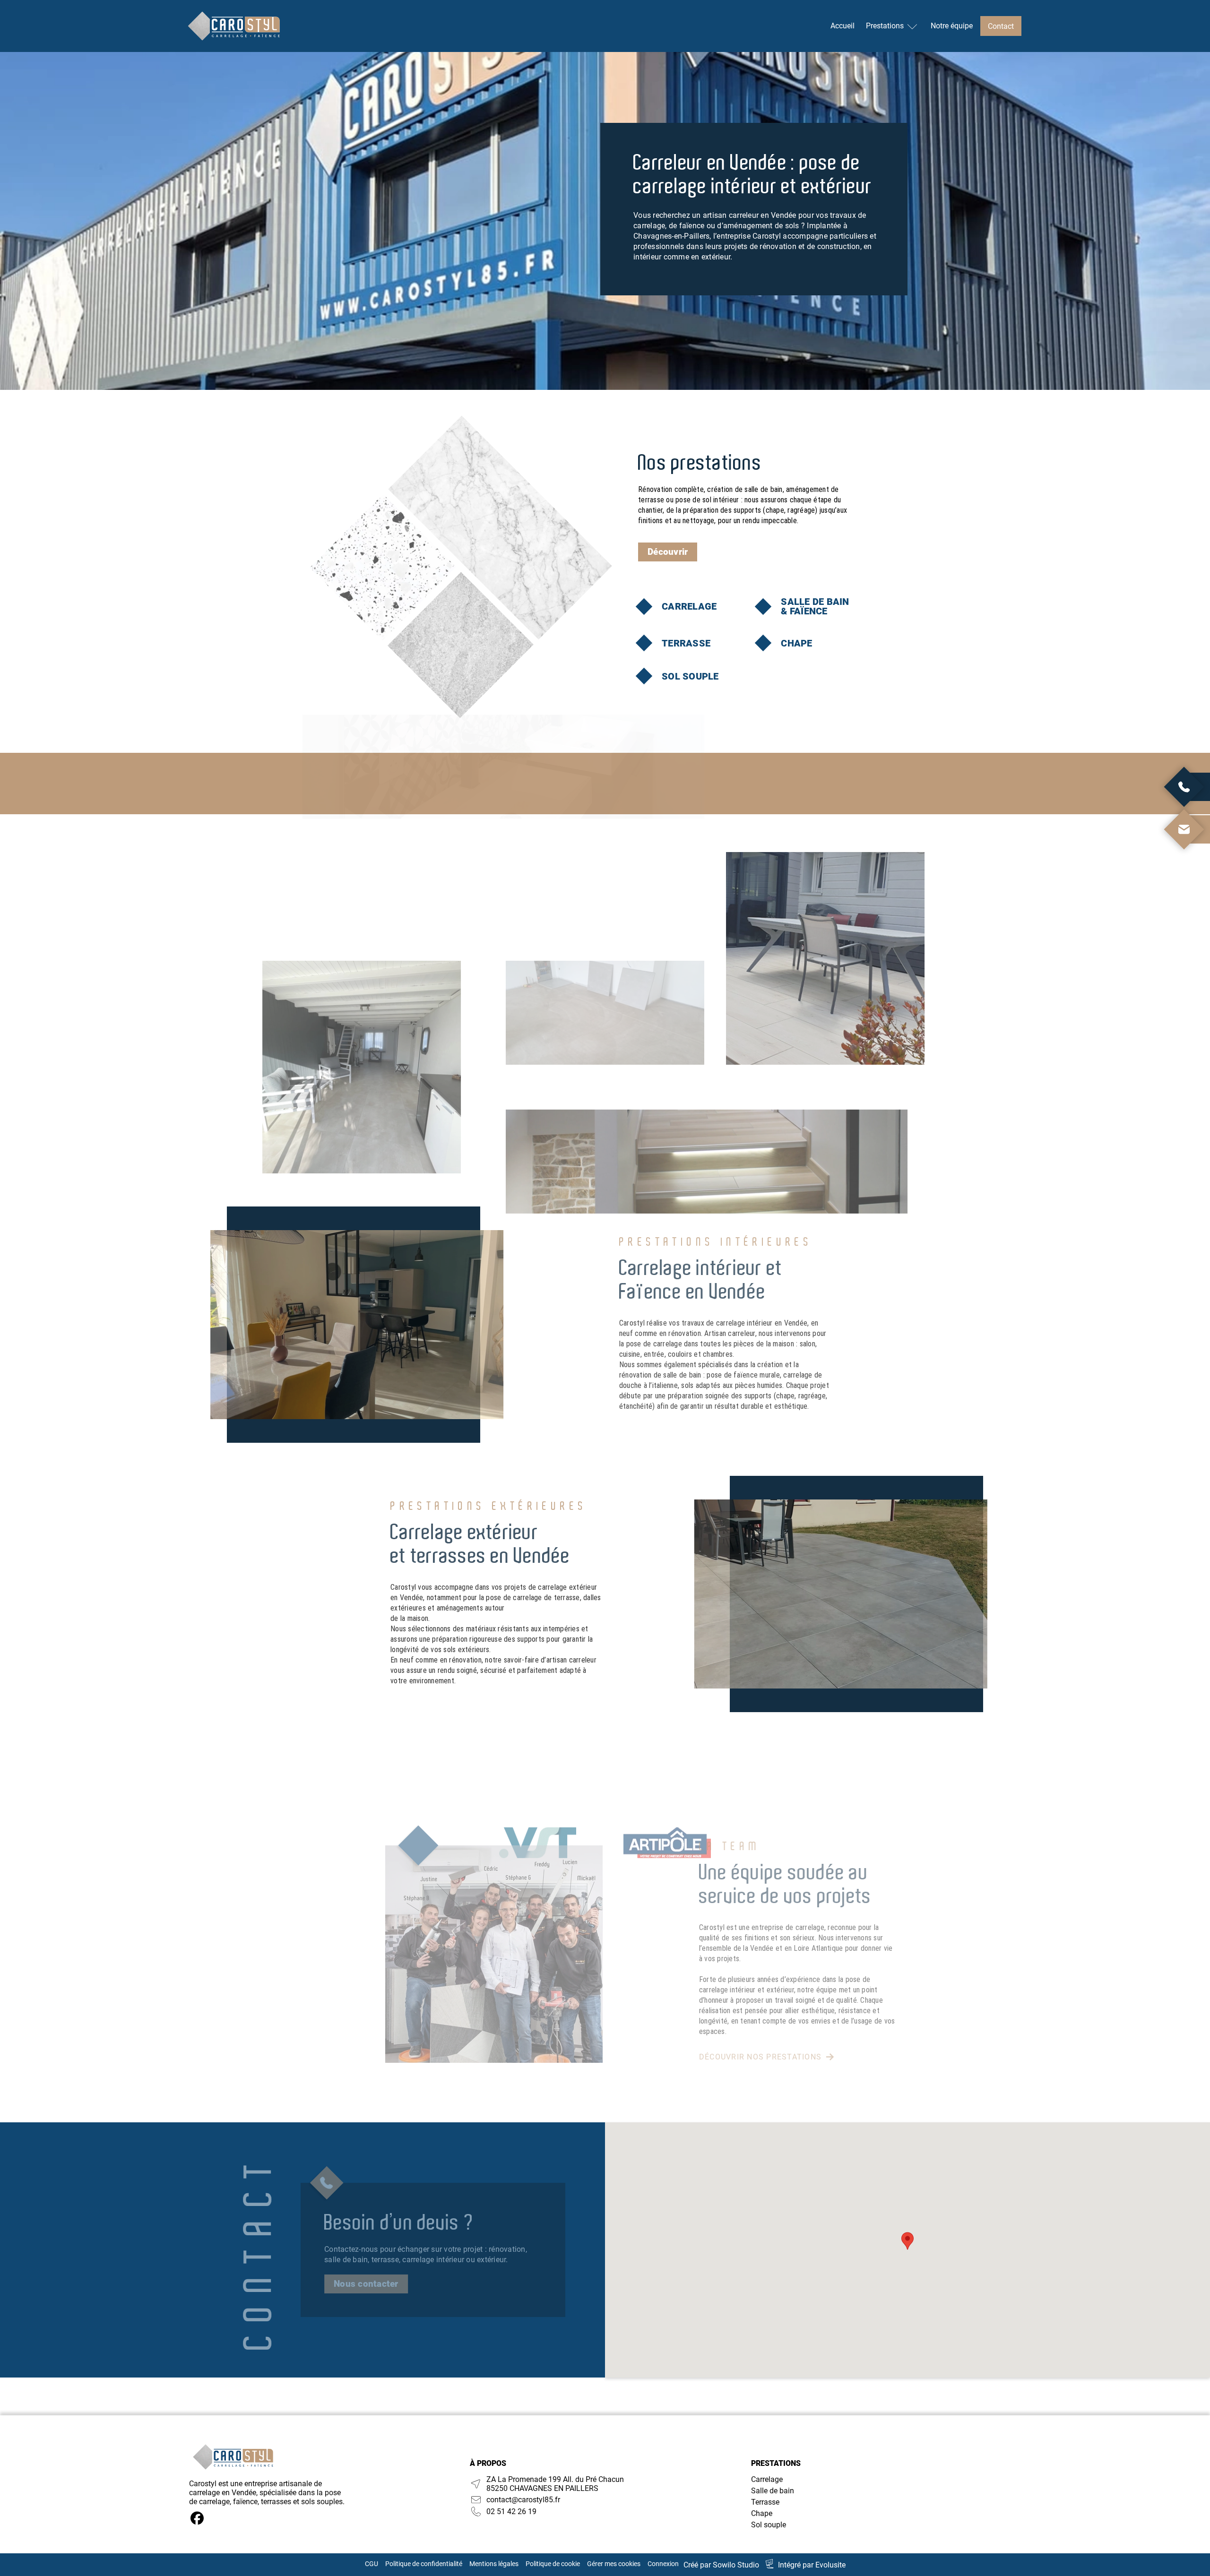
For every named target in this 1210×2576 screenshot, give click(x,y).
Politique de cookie (553, 2564)
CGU (372, 2564)
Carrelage (767, 2479)
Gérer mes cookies (614, 2564)
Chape (762, 2513)
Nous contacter (366, 2284)
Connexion (663, 2564)
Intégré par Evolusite (812, 2565)
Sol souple (769, 2525)
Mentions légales (494, 2564)
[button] (907, 2241)
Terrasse (765, 2502)
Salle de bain (773, 2491)
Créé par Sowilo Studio (721, 2565)
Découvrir (668, 552)
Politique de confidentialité (424, 2564)
